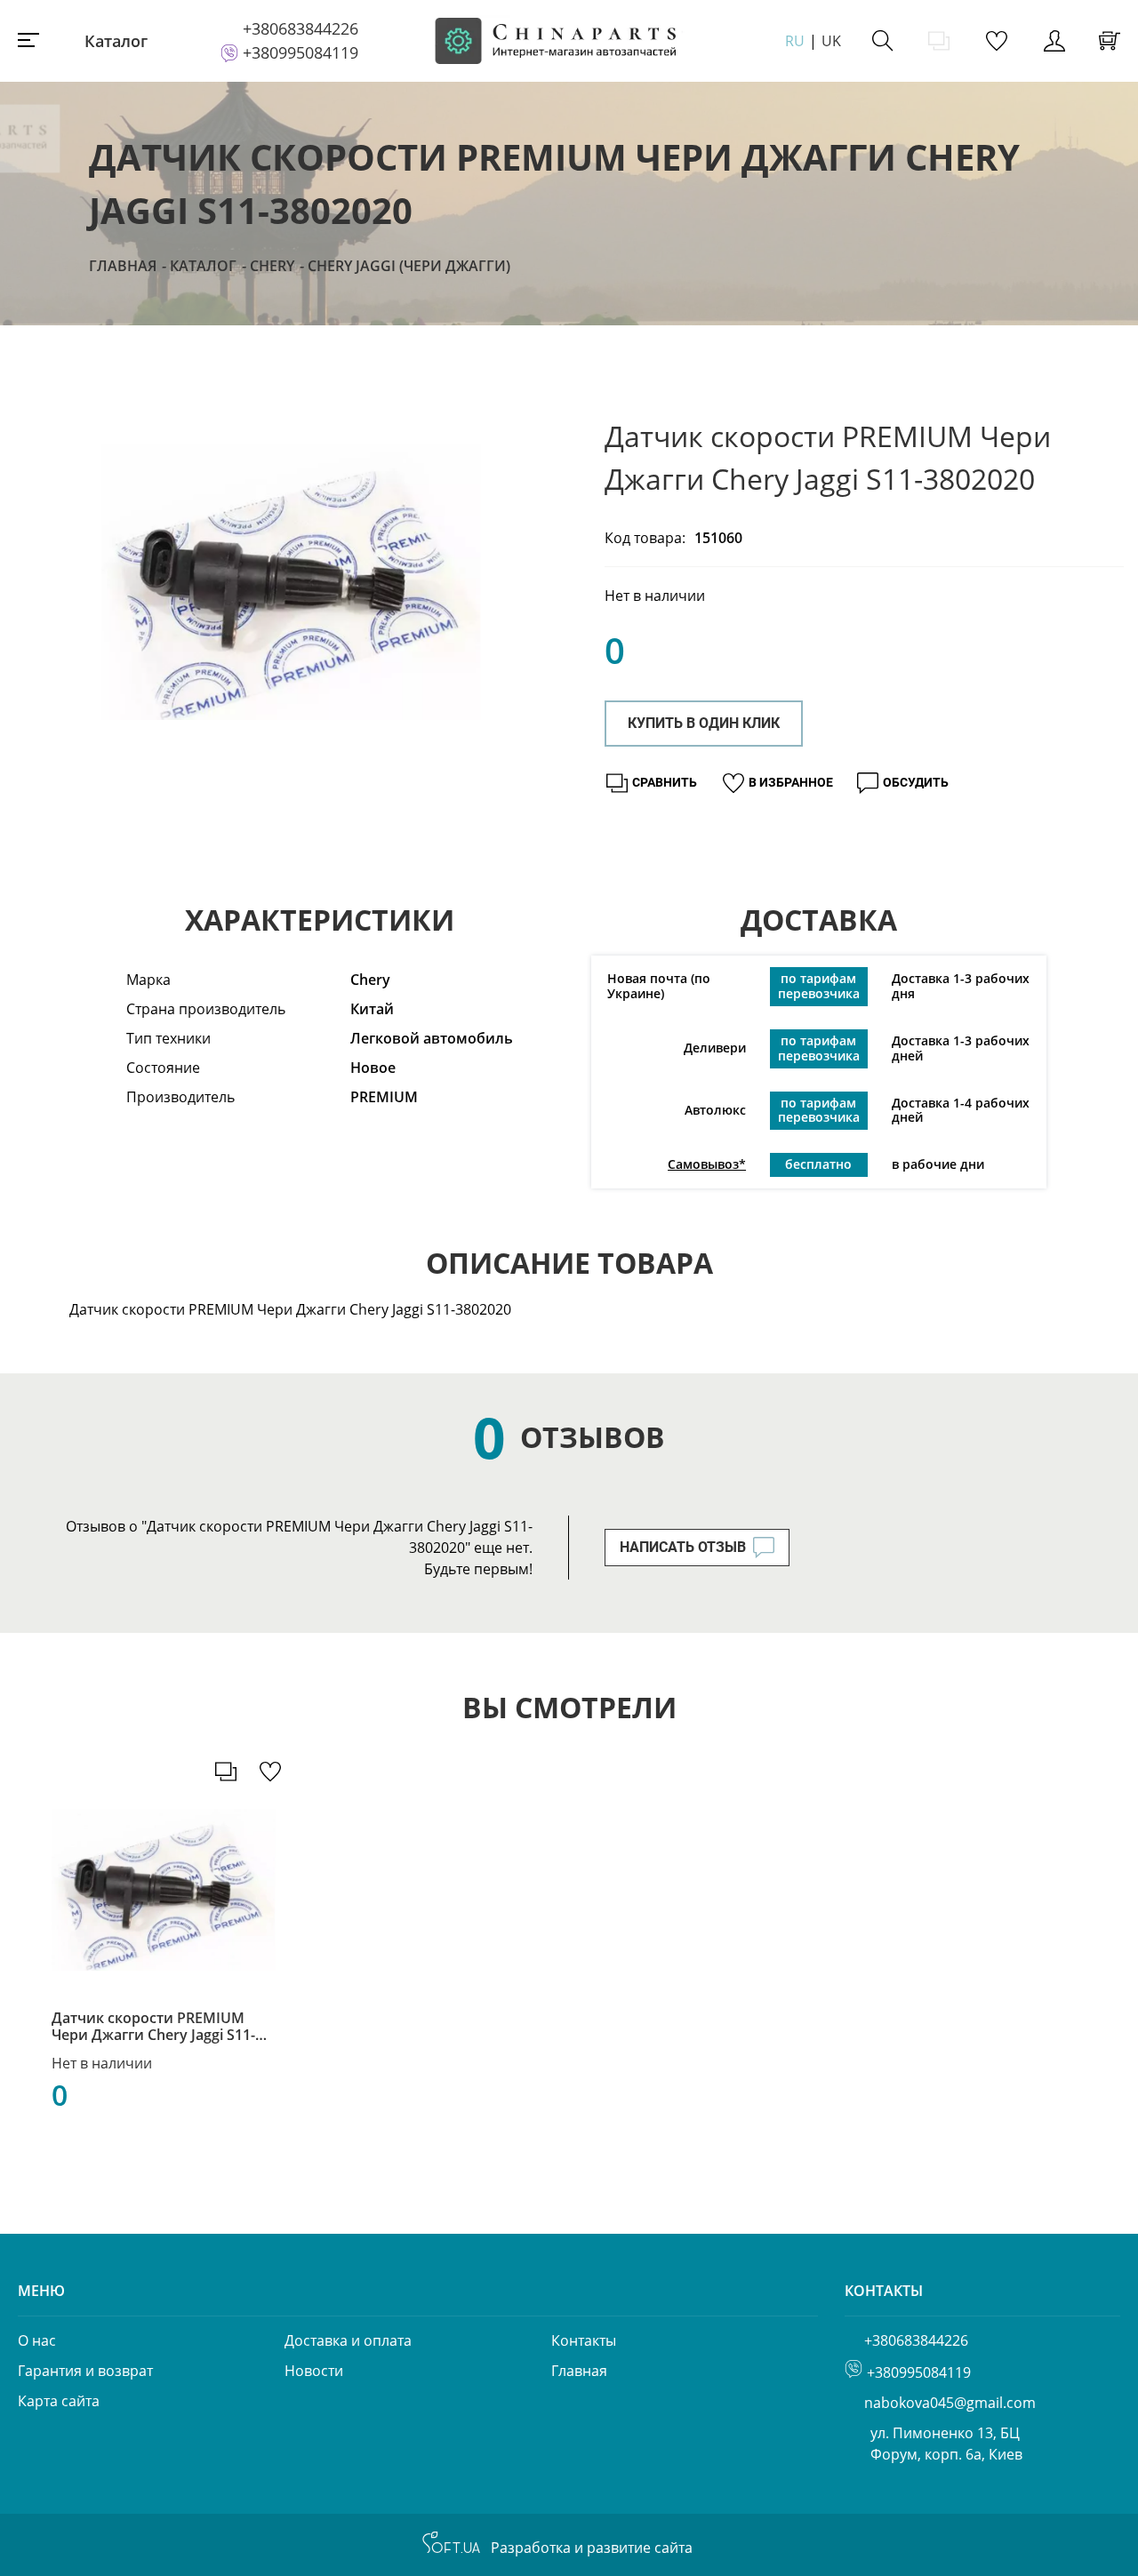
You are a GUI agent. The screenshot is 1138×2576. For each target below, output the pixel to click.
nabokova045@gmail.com (950, 2403)
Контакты (584, 2340)
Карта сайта (59, 2401)
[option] (292, 582)
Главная (123, 266)
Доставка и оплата (348, 2340)
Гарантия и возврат (85, 2371)
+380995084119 (301, 52)
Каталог (116, 41)
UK (831, 41)
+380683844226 (301, 28)
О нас (37, 2340)
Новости (314, 2371)
